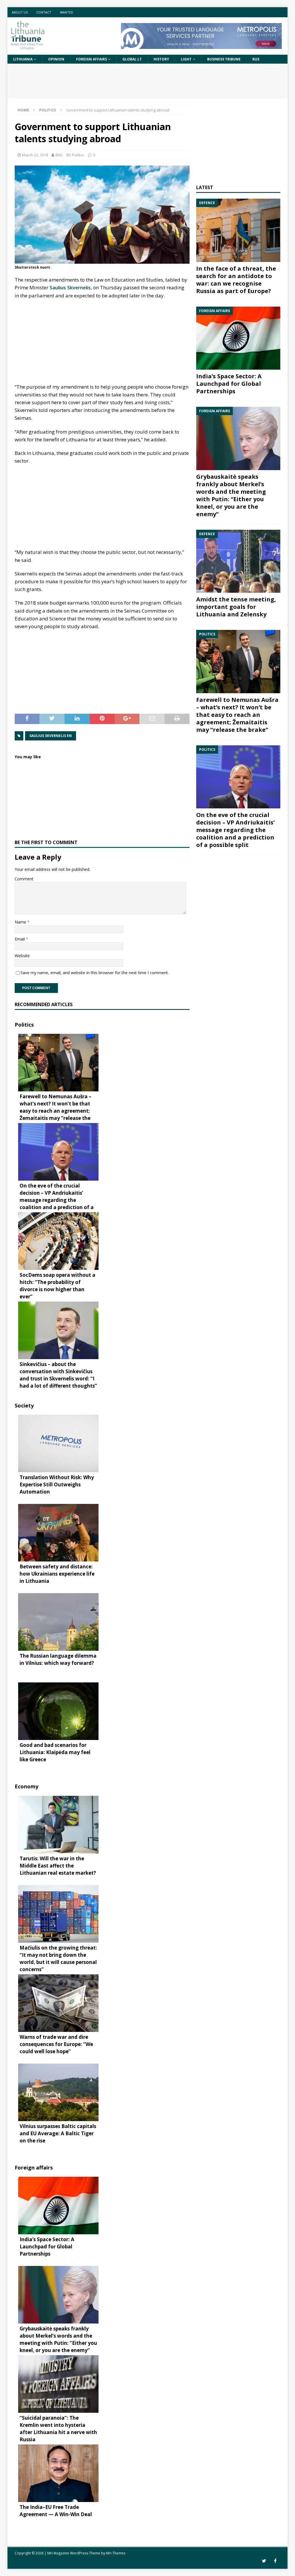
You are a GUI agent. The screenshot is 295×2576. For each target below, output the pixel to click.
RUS (256, 59)
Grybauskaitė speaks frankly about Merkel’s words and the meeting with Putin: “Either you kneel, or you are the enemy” (231, 495)
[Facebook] (275, 2561)
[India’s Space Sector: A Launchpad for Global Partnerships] (238, 338)
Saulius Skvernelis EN (51, 736)
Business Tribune (224, 59)
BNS (59, 155)
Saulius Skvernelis (70, 287)
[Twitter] (264, 2561)
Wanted (67, 12)
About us (20, 12)
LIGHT (186, 59)
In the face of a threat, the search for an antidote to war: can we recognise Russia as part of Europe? (236, 280)
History (161, 59)
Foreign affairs (91, 59)
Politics (78, 155)
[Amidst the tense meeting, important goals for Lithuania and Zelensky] (238, 561)
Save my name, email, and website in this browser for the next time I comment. (95, 973)
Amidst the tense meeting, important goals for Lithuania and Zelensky (236, 607)
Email (20, 939)
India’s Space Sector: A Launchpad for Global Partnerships (229, 384)
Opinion (56, 59)
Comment (24, 879)
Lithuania (23, 59)
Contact (44, 12)
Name (21, 922)
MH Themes (116, 2553)
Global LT (132, 59)
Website (22, 956)
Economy (27, 1786)
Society (24, 1405)
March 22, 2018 (35, 155)
